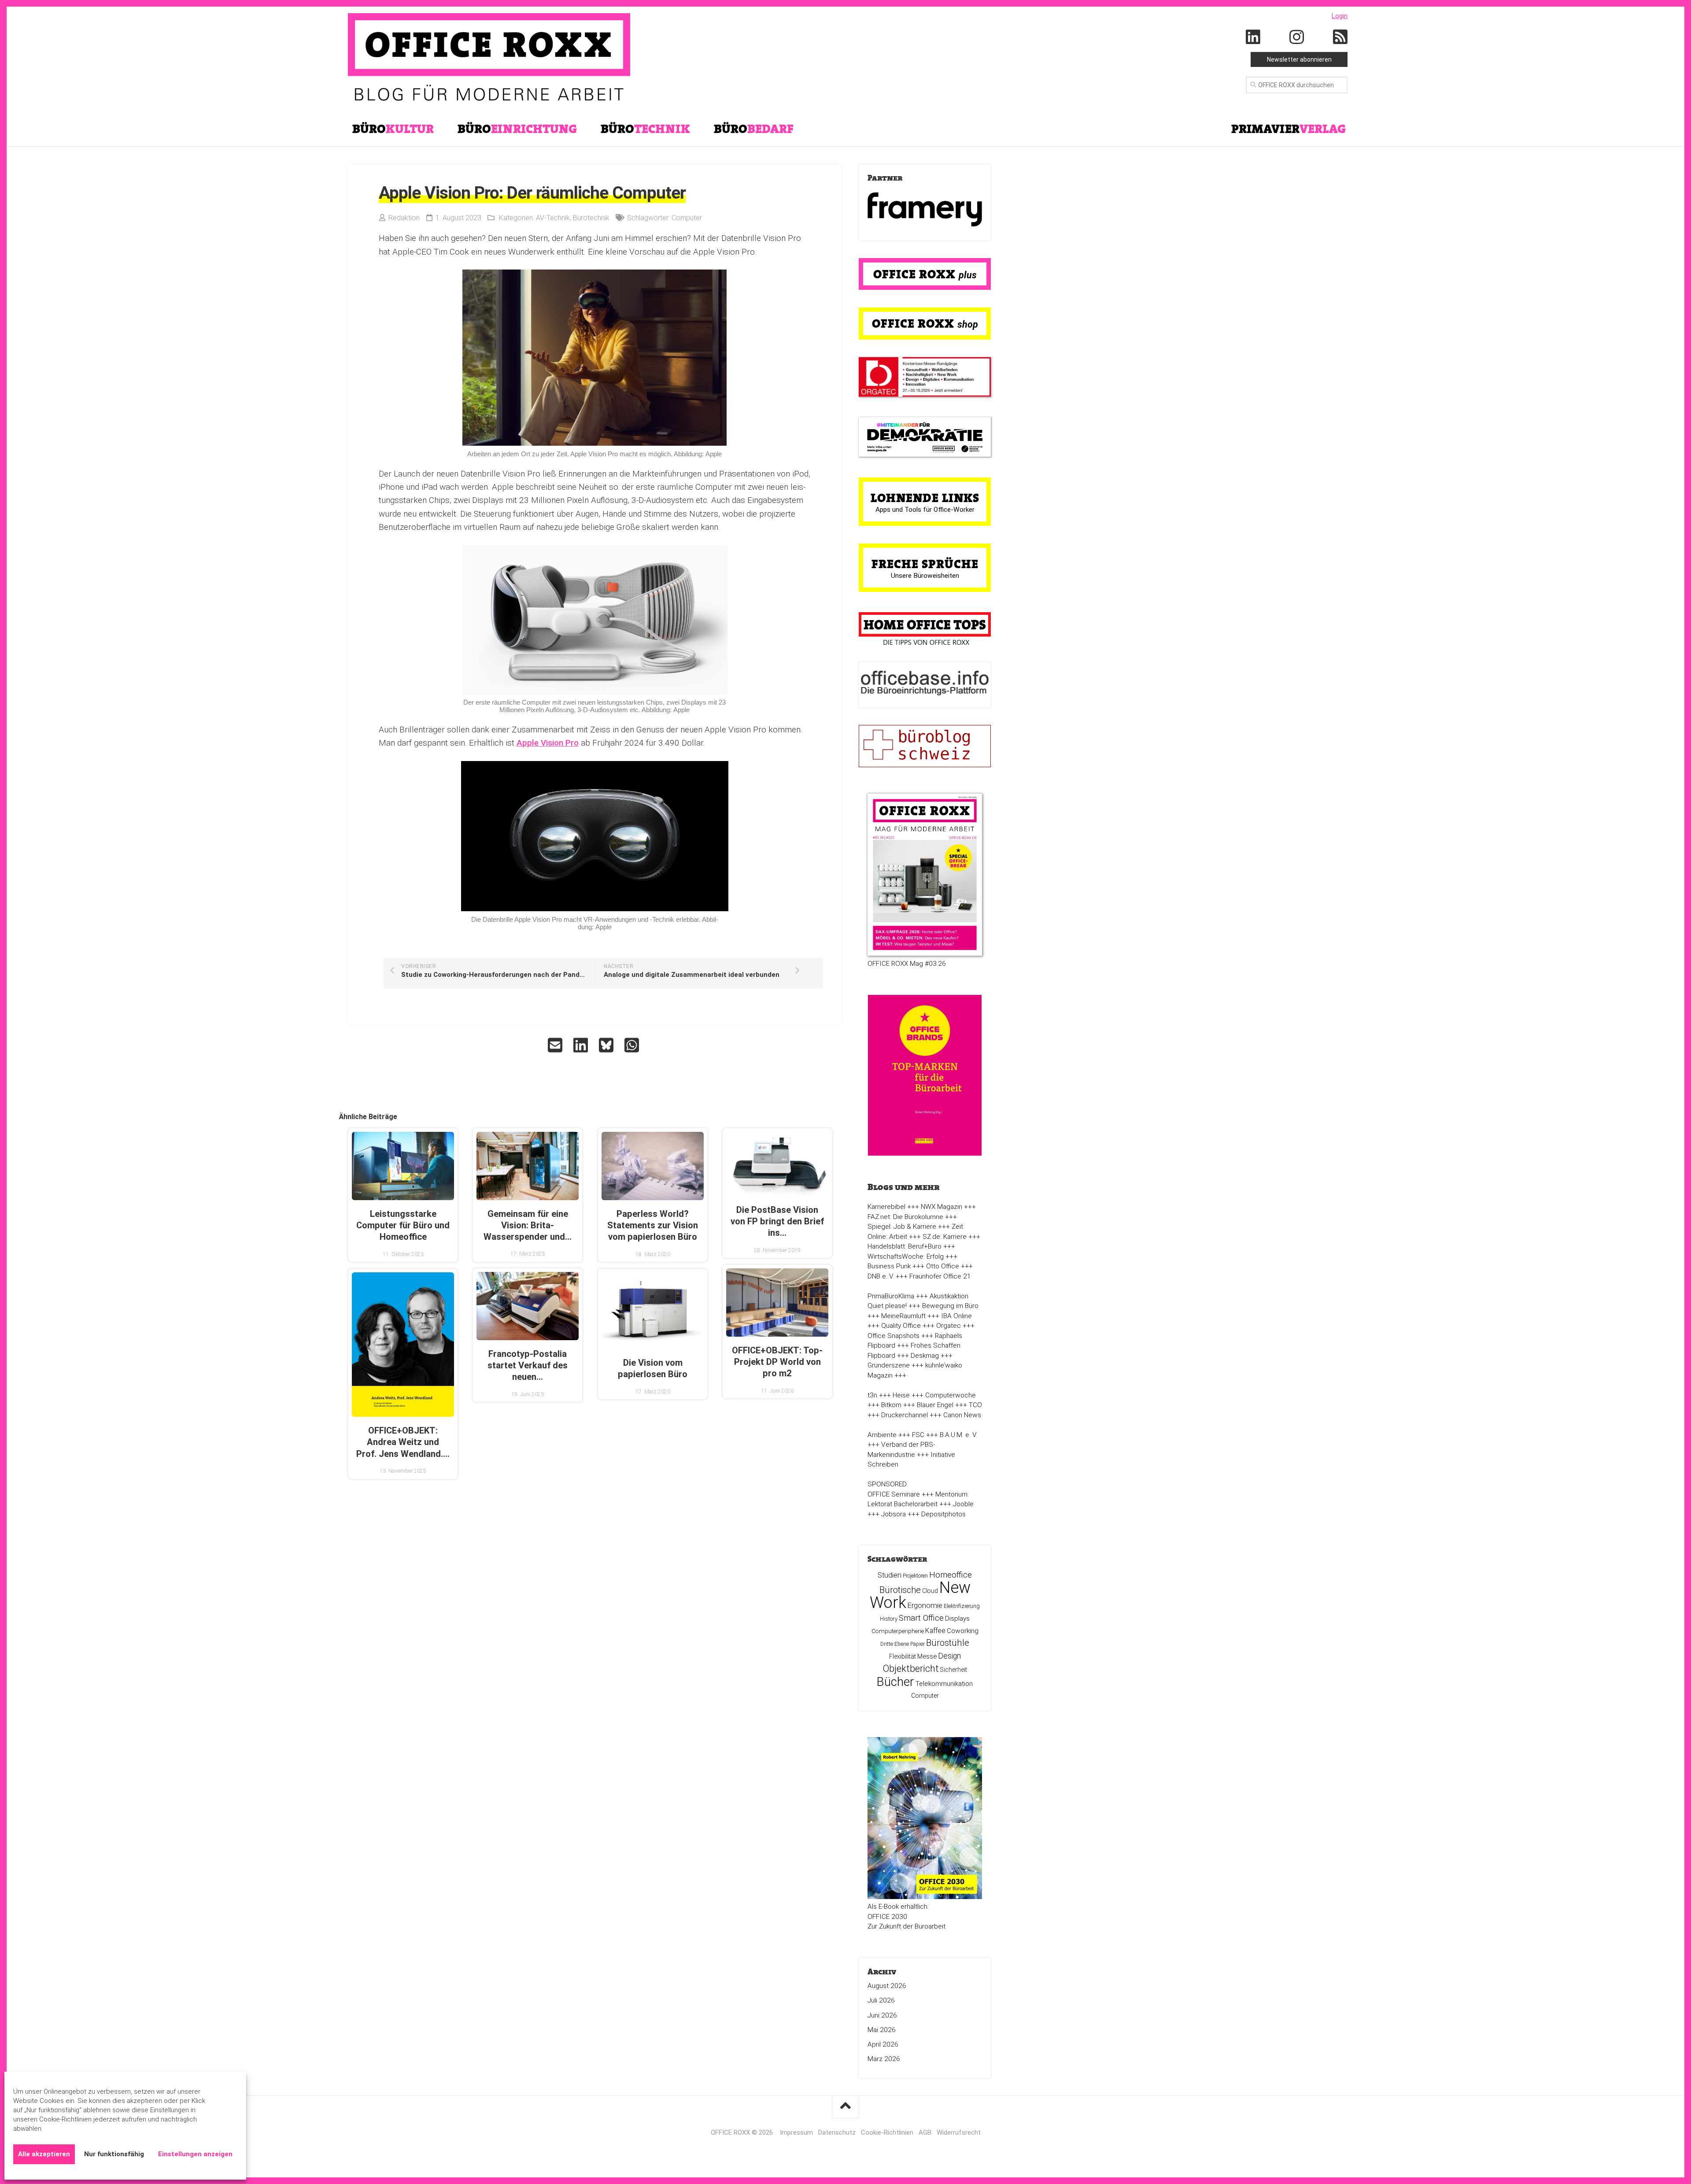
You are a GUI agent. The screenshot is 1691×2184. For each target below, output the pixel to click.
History (889, 1619)
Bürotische (900, 1590)
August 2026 (887, 1986)
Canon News (962, 1415)
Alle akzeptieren (44, 2154)
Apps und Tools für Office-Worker (925, 510)
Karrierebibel (886, 1207)
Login (1340, 16)
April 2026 (883, 2044)
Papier (917, 1644)
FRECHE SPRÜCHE (925, 564)
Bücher (895, 1682)
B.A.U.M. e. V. (958, 1435)
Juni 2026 (882, 2015)
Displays (957, 1619)
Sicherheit (954, 1670)
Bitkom (891, 1405)
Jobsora (893, 1514)
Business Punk (889, 1266)
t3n (872, 1395)
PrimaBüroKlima (891, 1296)
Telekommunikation (944, 1684)
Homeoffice (951, 1575)
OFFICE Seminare (894, 1494)
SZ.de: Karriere (945, 1237)
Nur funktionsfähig (114, 2154)
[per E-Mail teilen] (556, 1045)
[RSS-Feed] (1340, 37)
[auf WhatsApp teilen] (633, 1045)
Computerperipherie (898, 1631)
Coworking (963, 1631)
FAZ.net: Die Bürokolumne (905, 1217)
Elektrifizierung (962, 1606)
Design (949, 1656)
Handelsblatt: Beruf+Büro (905, 1246)
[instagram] (1297, 37)
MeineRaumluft (903, 1316)
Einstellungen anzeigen (195, 2154)
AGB (925, 2132)
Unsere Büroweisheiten (925, 576)
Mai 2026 (882, 2030)
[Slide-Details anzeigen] (925, 209)
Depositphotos (943, 1514)
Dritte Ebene (895, 1644)
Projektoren (915, 1576)
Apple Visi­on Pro (548, 743)
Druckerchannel (905, 1415)
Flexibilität (903, 1656)
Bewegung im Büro (950, 1306)
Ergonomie (925, 1605)
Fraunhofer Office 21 (940, 1276)
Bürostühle (948, 1643)
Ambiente (882, 1435)
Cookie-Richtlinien (887, 2132)
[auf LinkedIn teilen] (582, 1045)
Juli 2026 (881, 2000)
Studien (890, 1575)
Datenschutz (837, 2132)
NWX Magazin (941, 1207)
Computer (687, 218)
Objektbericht (911, 1668)
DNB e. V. (881, 1276)
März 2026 (884, 2059)
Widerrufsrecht (959, 2132)
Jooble (963, 1504)
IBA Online (956, 1316)
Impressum (796, 2132)
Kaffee (935, 1631)
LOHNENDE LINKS (925, 498)
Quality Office (901, 1326)
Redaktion (404, 218)
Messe (927, 1656)
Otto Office (943, 1266)
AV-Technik (553, 218)
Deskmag (925, 1356)
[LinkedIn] (1253, 37)
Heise (901, 1395)
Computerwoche (951, 1395)
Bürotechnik (591, 218)
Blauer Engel (935, 1405)
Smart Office (921, 1618)
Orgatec (949, 1326)
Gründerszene (889, 1365)
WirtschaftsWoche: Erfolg (906, 1256)
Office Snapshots (893, 1336)
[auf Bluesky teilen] (607, 1045)
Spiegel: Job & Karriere (902, 1227)
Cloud (930, 1591)
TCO (975, 1405)
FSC (918, 1435)
